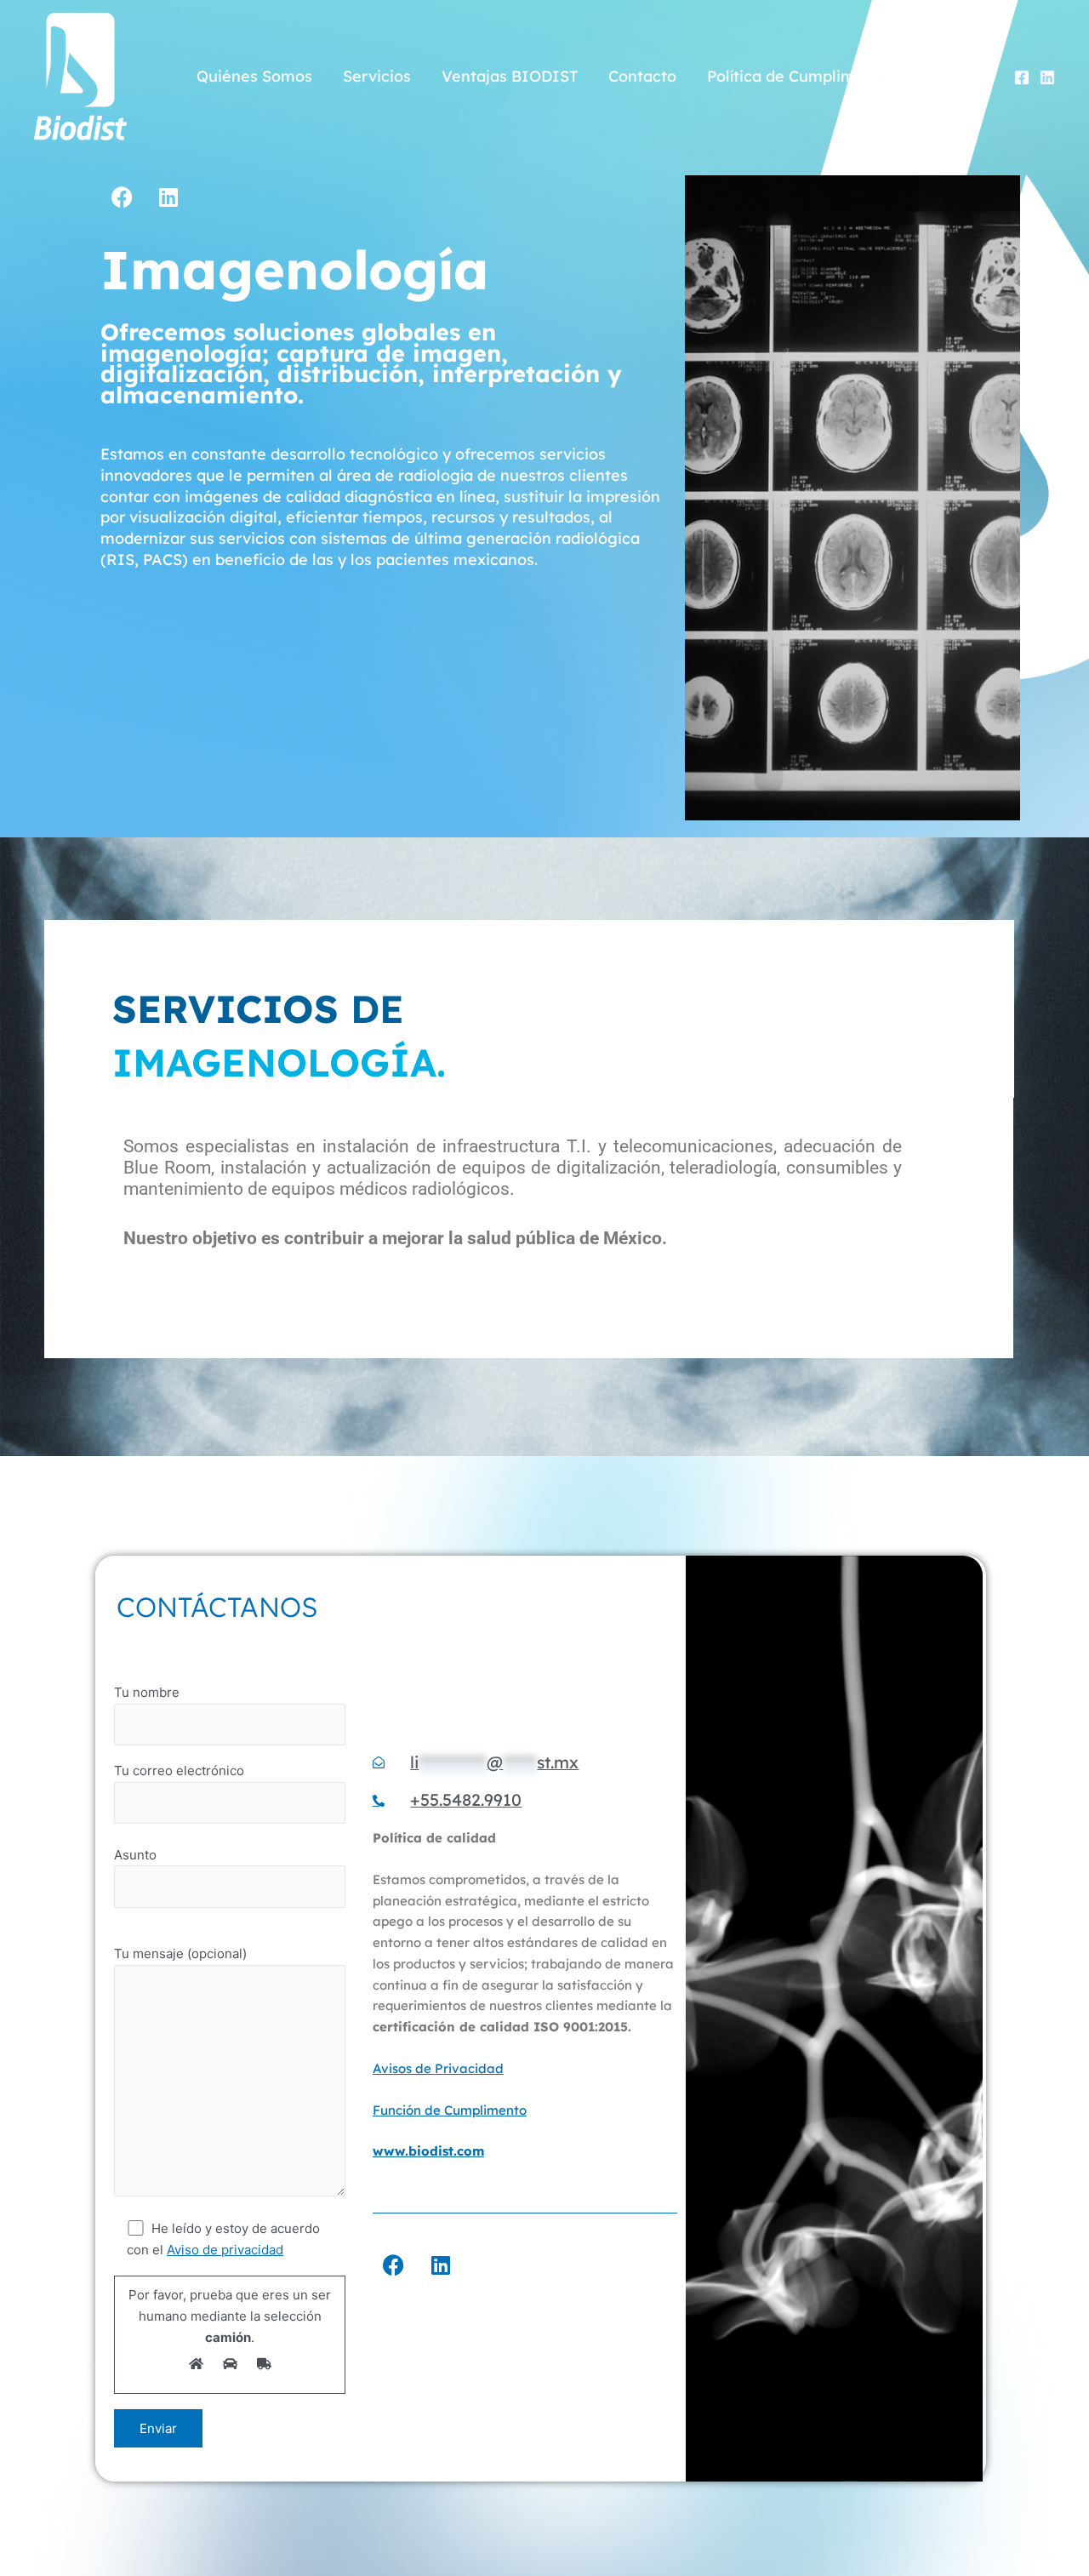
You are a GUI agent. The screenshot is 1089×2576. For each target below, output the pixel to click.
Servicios (377, 76)
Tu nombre (147, 1692)
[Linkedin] (1047, 77)
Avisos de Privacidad (438, 2068)
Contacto (642, 76)
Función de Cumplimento (450, 2110)
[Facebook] (1022, 77)
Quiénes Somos (254, 76)
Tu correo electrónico (179, 1771)
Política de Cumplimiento (800, 76)
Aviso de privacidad (225, 2250)
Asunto (135, 1855)
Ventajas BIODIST (510, 76)
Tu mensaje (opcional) (180, 1953)
